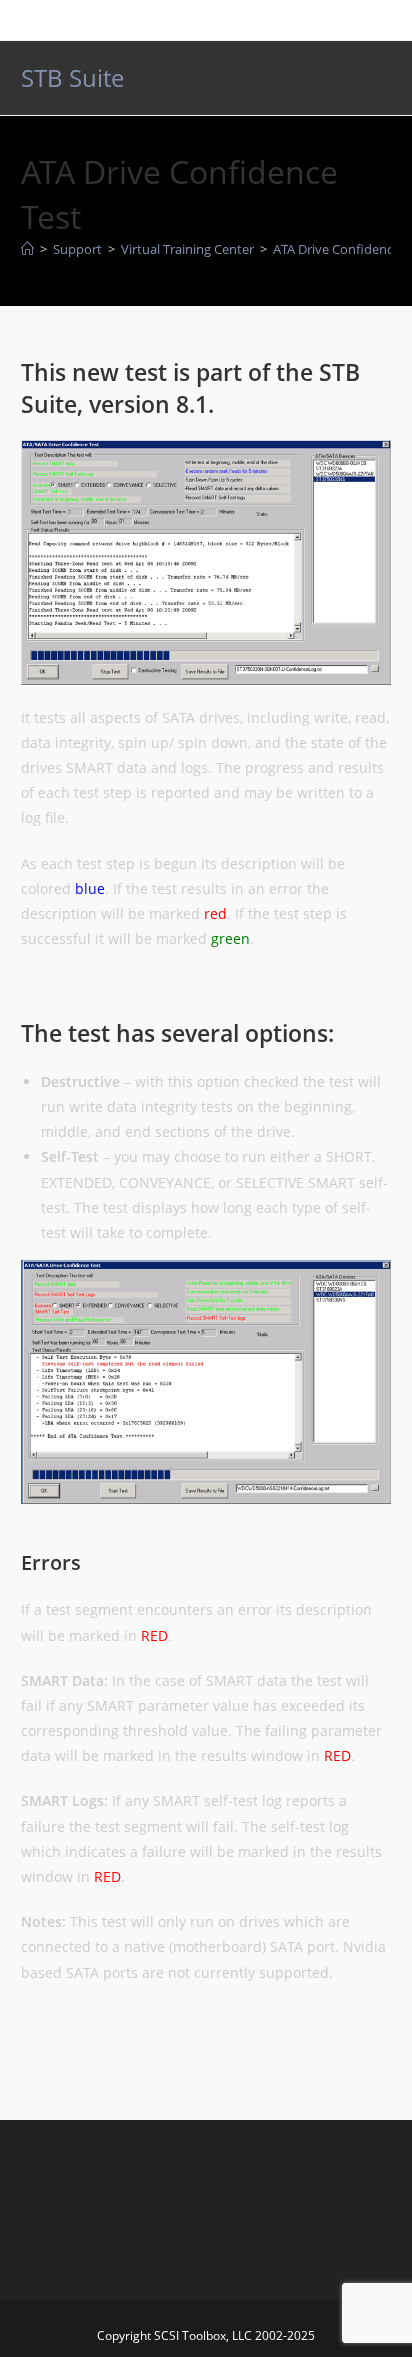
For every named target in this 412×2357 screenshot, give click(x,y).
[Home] (27, 249)
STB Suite (72, 77)
